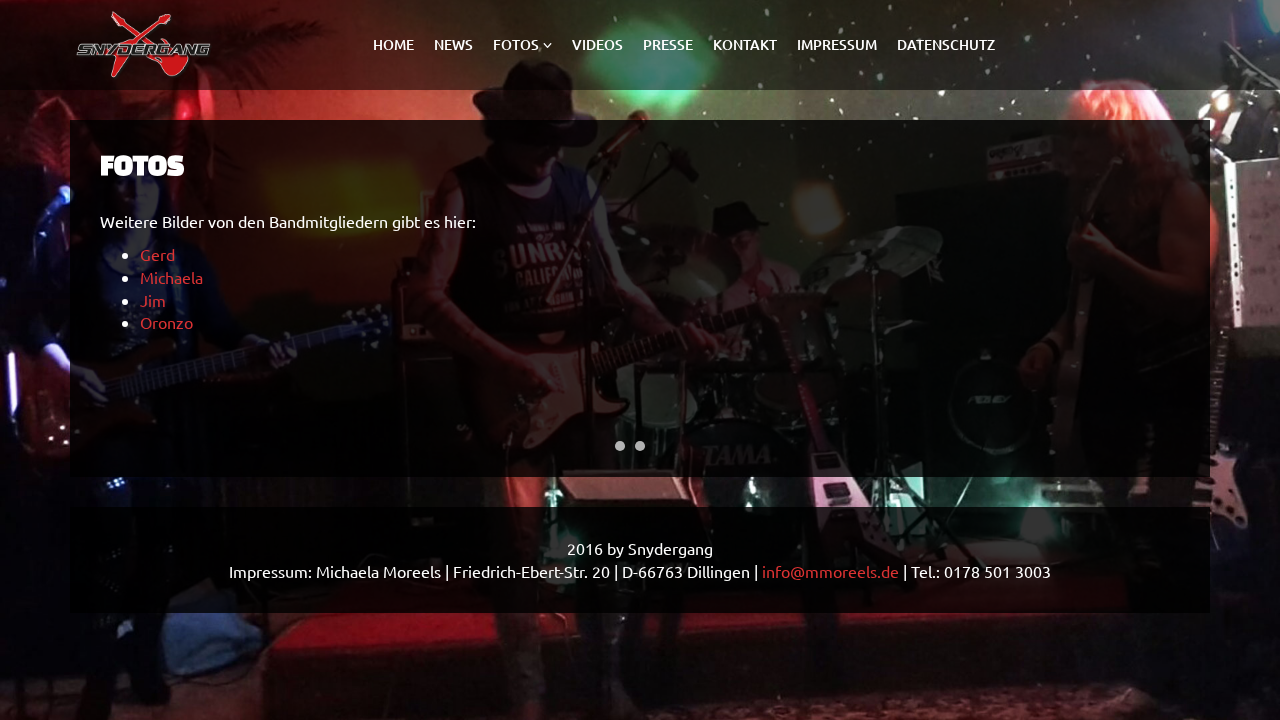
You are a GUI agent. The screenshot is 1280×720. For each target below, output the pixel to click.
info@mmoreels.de (830, 571)
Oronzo (166, 322)
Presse (668, 44)
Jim (153, 300)
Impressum (837, 44)
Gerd (157, 254)
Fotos (516, 44)
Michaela (171, 277)
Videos (597, 44)
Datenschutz (946, 44)
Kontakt (745, 44)
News (453, 44)
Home (393, 44)
